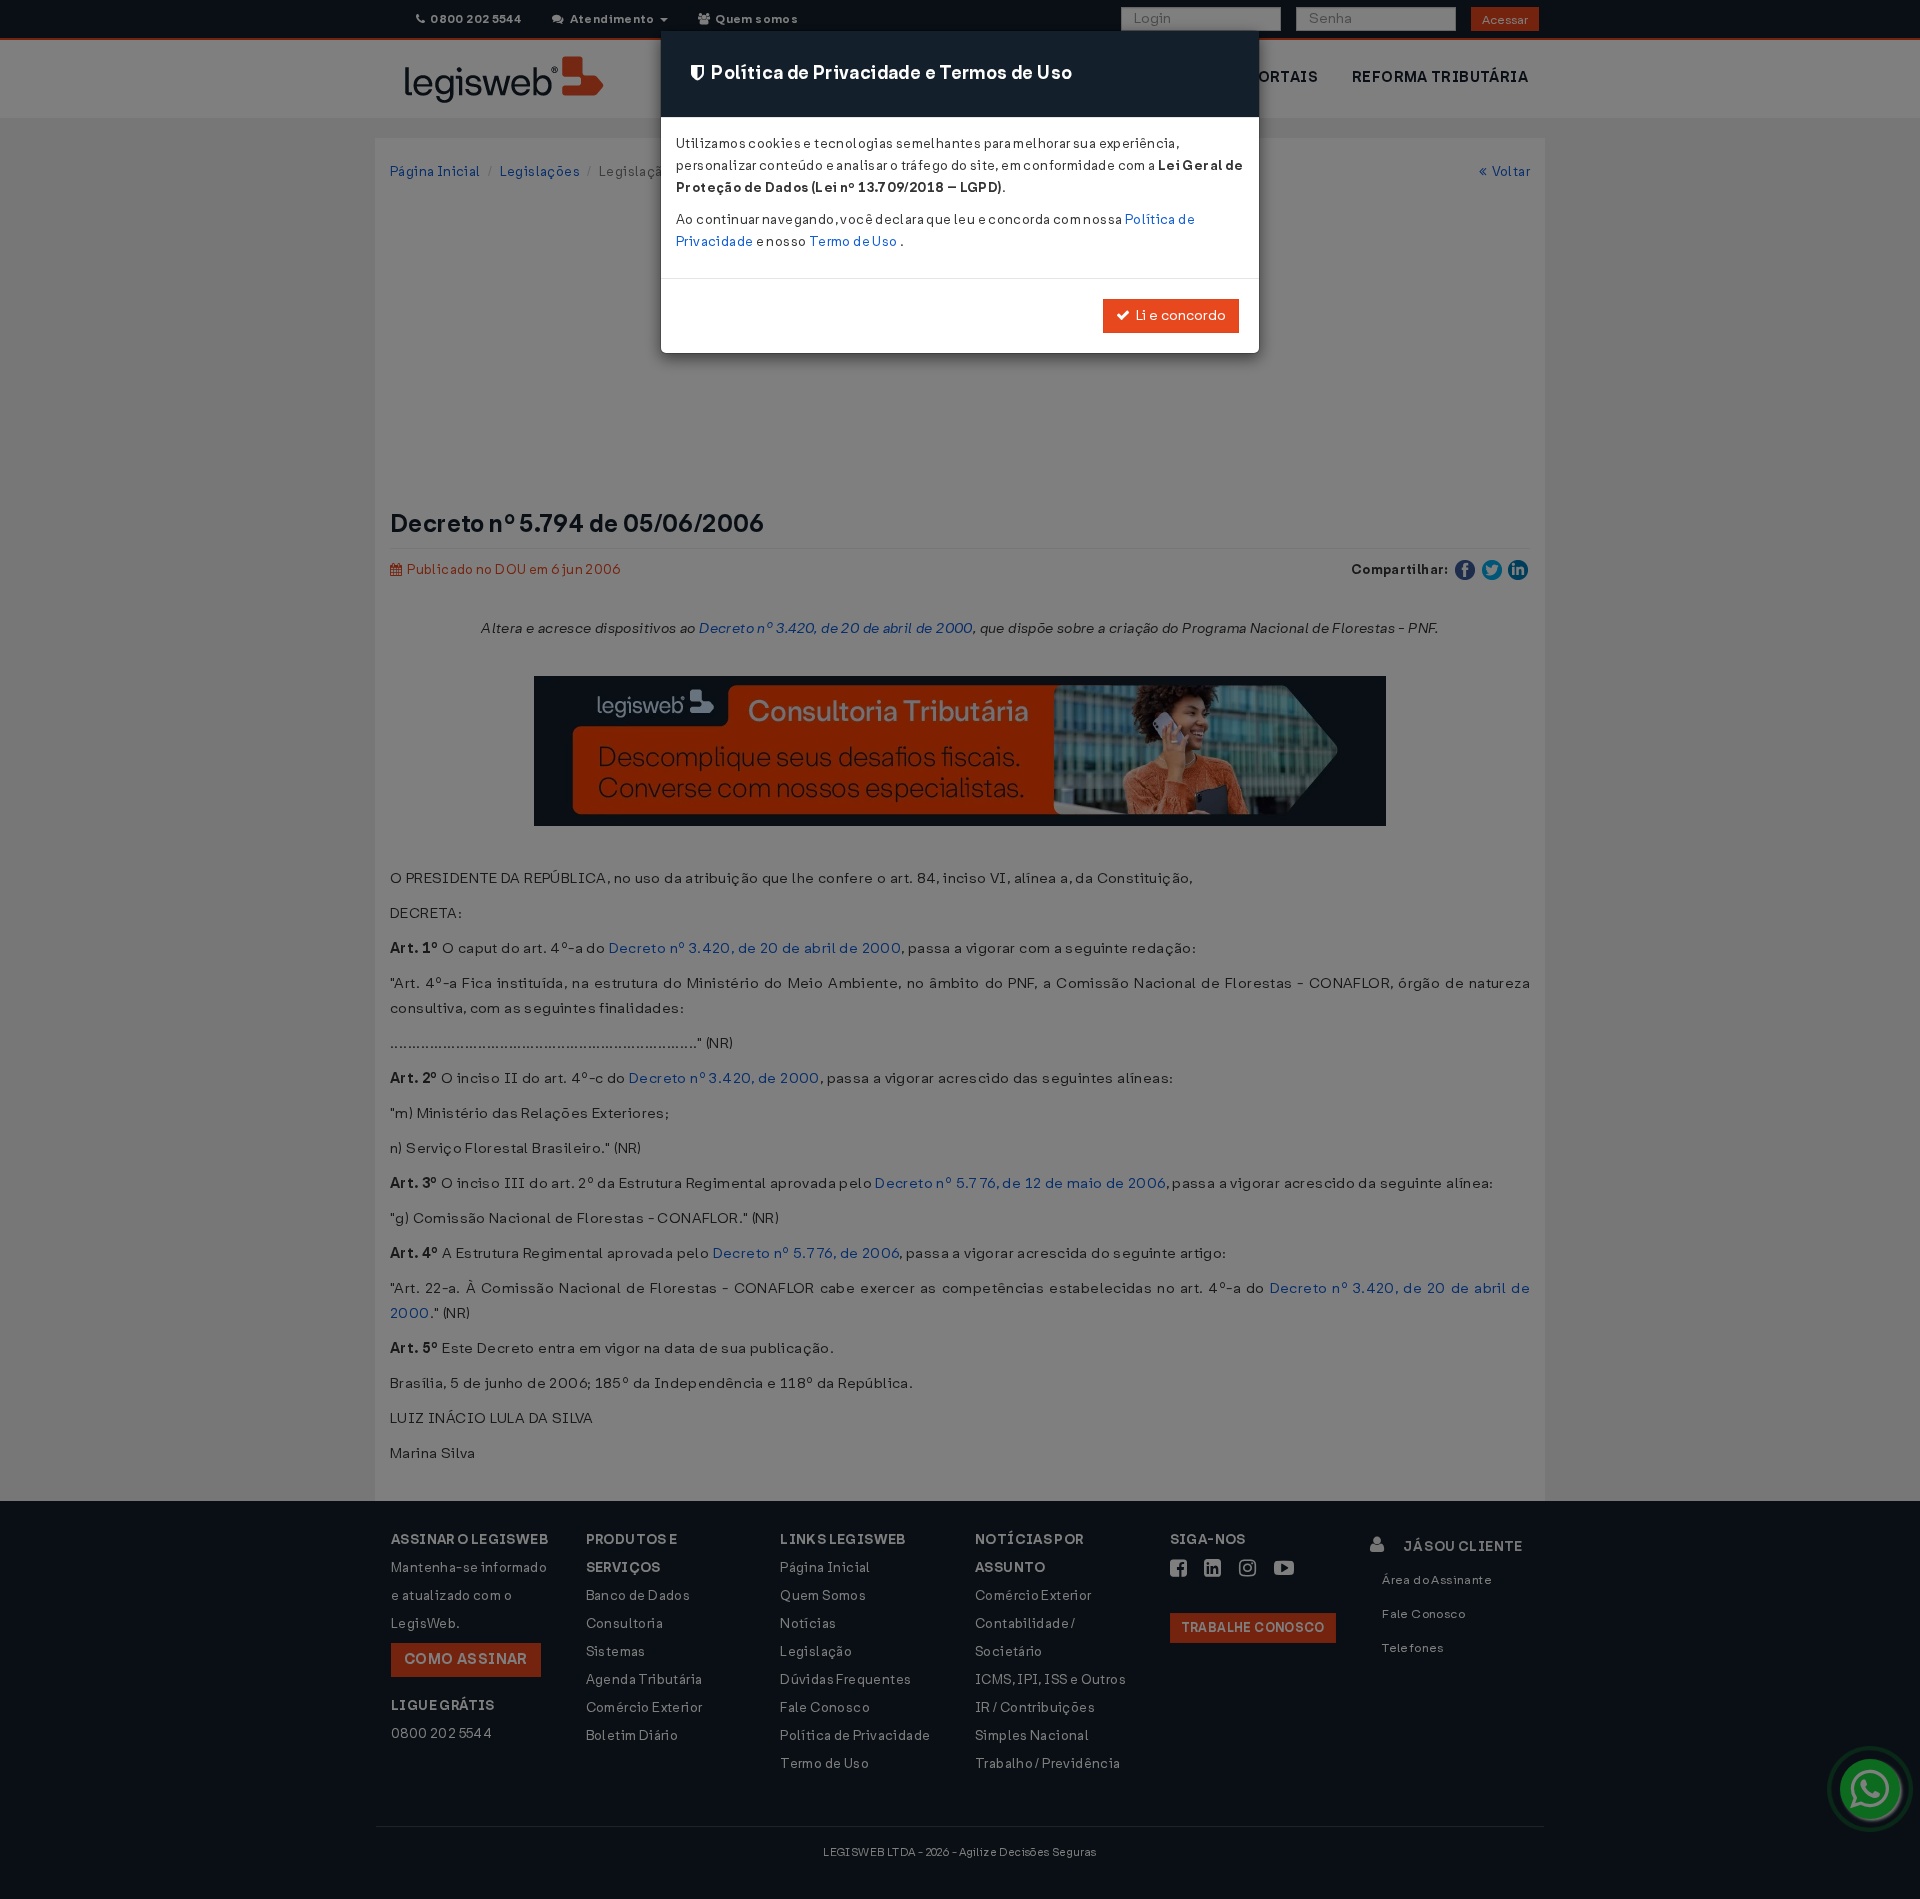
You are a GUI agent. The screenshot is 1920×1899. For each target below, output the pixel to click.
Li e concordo (1178, 315)
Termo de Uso (854, 241)
